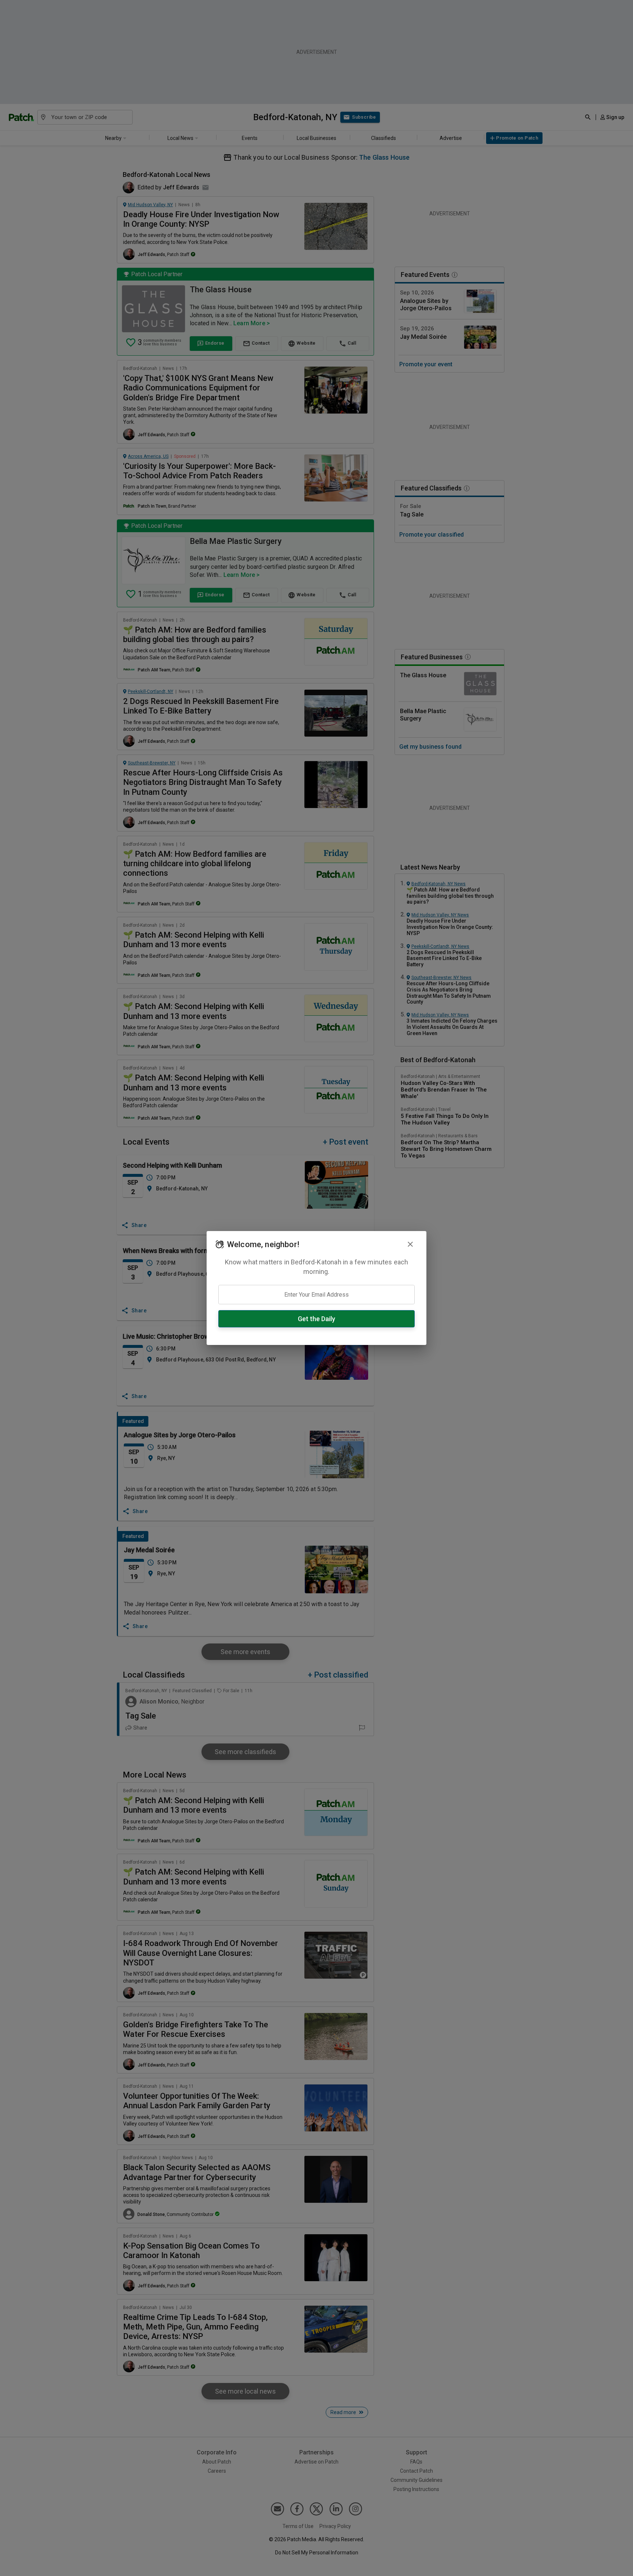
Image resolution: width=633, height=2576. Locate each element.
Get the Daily (316, 1319)
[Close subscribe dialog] (410, 1244)
